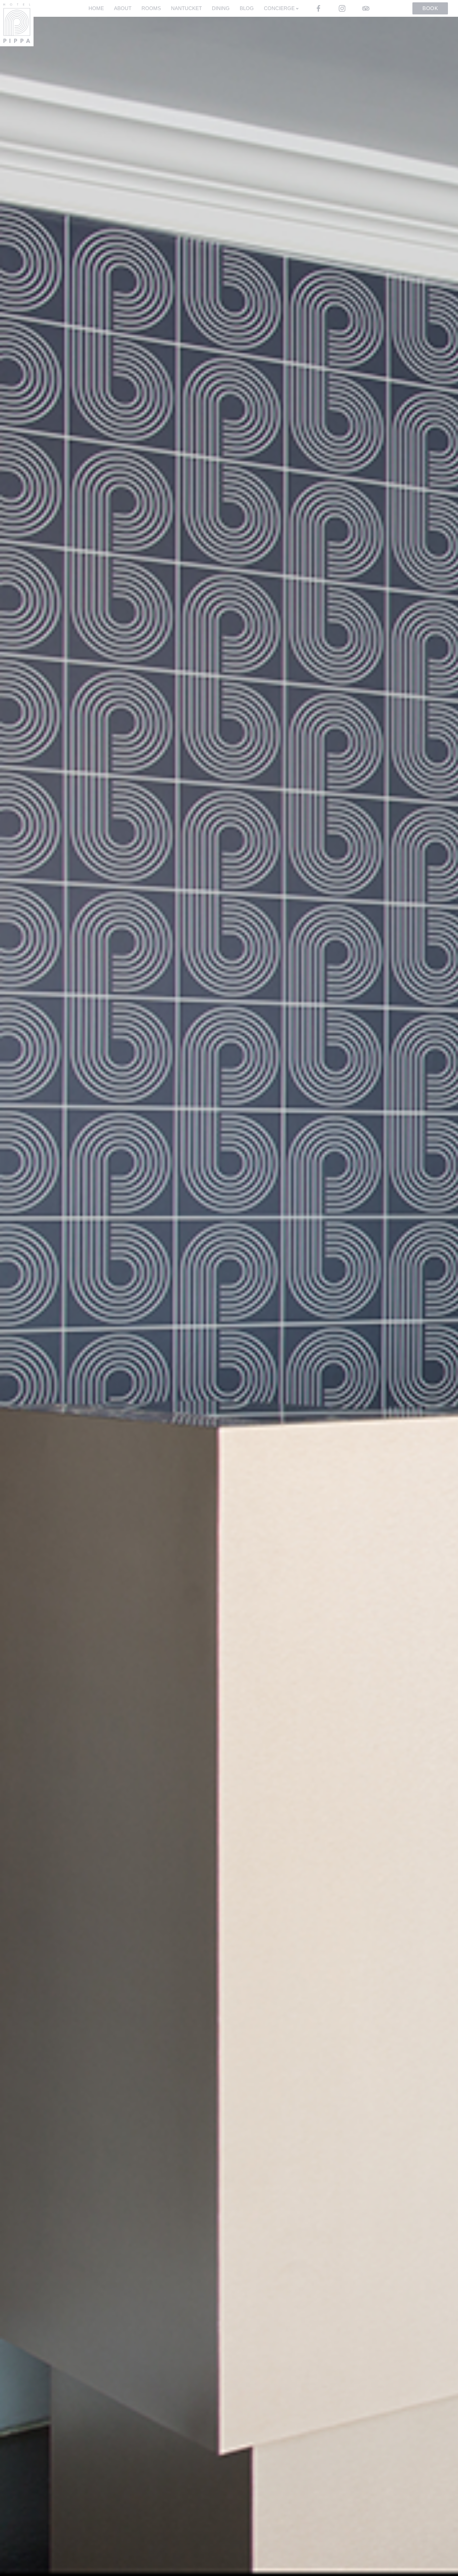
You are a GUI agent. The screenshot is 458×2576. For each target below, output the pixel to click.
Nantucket (186, 8)
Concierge (280, 8)
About (123, 8)
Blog (247, 8)
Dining (221, 8)
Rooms (151, 8)
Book (430, 8)
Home (96, 8)
